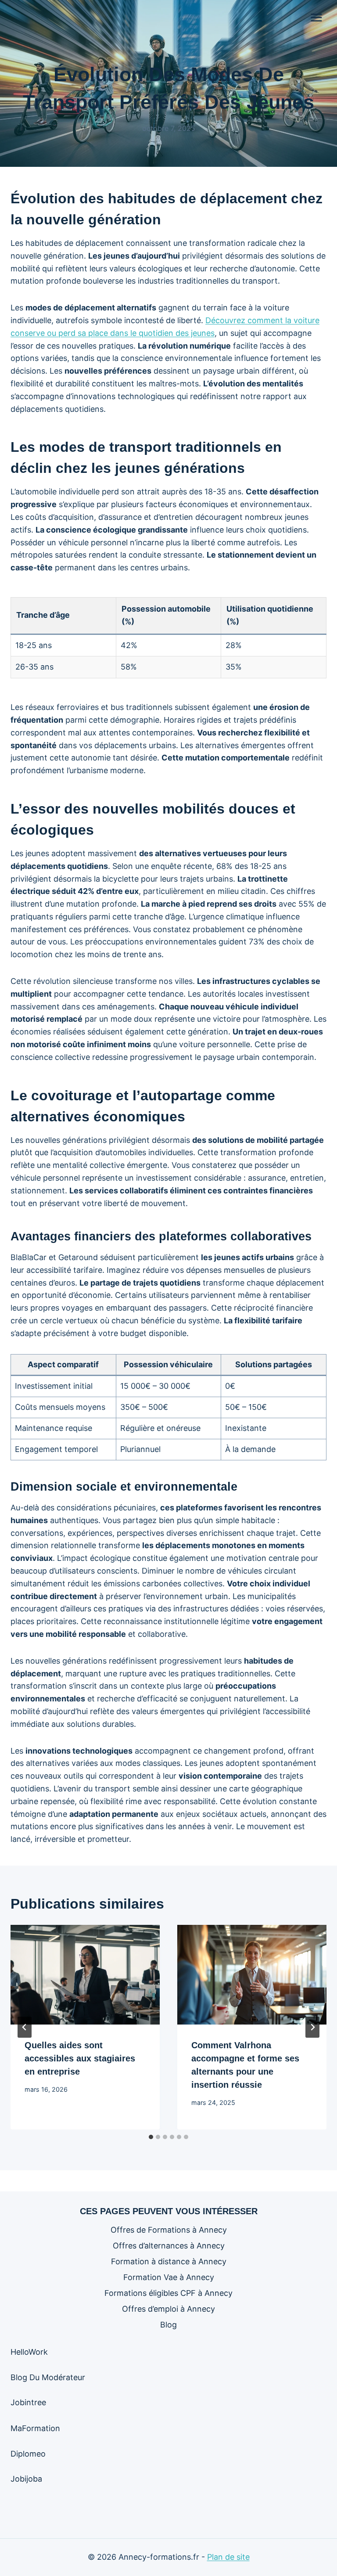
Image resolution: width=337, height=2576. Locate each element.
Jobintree (28, 2402)
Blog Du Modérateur (48, 2377)
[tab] (151, 2137)
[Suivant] (312, 2027)
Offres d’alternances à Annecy (169, 2246)
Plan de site (228, 2557)
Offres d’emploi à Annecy (168, 2309)
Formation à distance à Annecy (169, 2261)
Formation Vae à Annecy (169, 2277)
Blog (168, 2325)
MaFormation (35, 2428)
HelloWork (29, 2352)
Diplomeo (28, 2454)
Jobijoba (26, 2479)
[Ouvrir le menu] (316, 17)
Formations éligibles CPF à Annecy (168, 2293)
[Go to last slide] (25, 2027)
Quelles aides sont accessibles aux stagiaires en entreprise (80, 2058)
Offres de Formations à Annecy (169, 2230)
